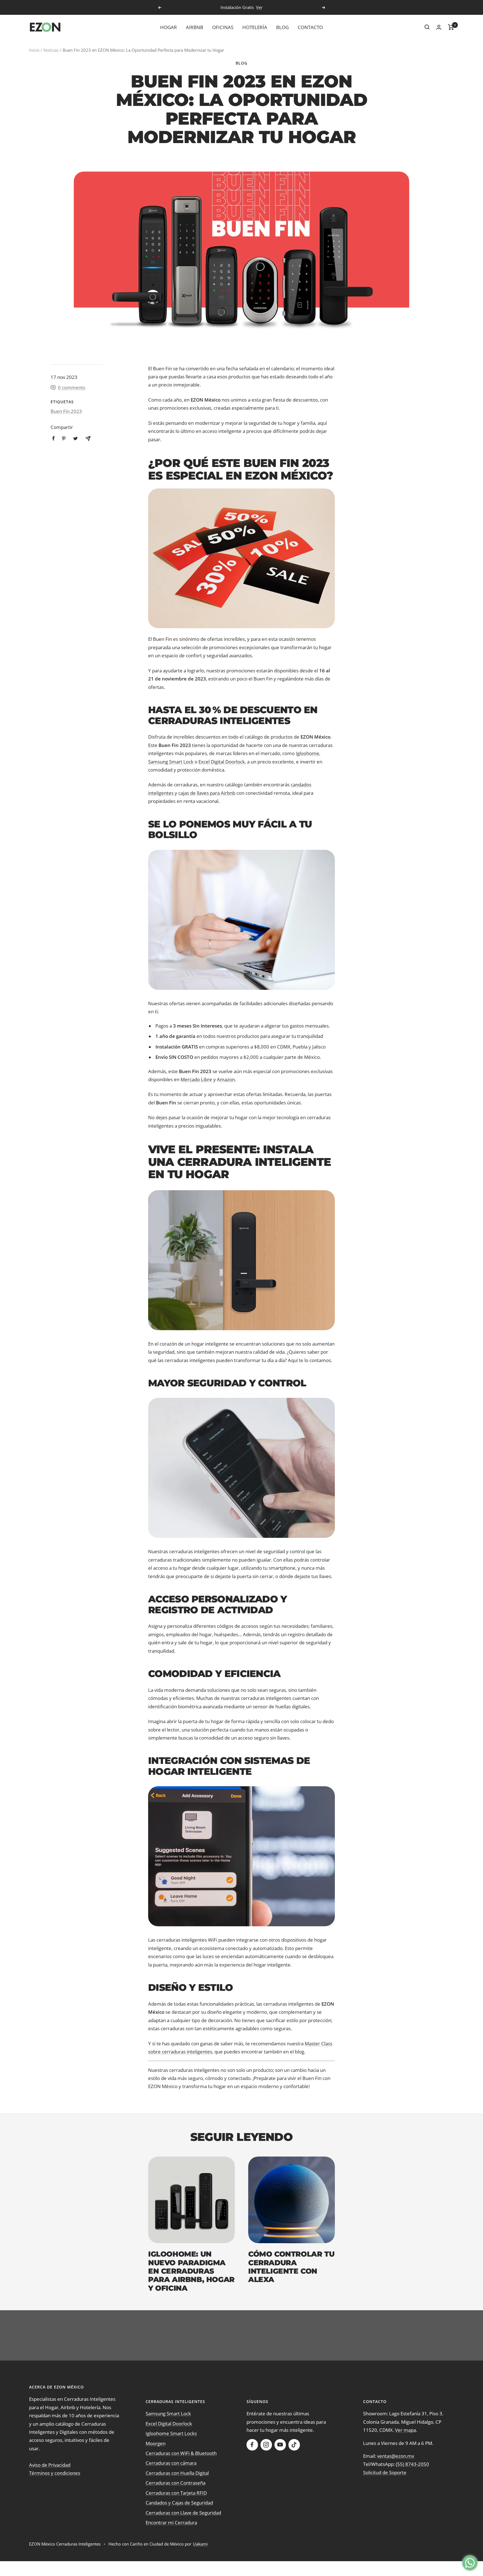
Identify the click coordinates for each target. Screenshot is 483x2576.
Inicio (34, 50)
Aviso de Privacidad (50, 2465)
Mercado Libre (196, 1079)
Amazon (226, 1079)
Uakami (200, 2544)
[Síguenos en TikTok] (294, 2445)
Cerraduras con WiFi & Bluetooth (181, 2453)
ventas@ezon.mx (396, 2456)
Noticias (51, 50)
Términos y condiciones (55, 2473)
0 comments (72, 387)
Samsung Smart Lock (171, 762)
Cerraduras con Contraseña (176, 2483)
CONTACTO (310, 27)
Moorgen (156, 2443)
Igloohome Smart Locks (171, 2433)
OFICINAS (223, 27)
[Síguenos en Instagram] (266, 2445)
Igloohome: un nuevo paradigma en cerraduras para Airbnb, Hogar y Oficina (191, 2271)
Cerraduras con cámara (171, 2463)
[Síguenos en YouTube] (280, 2445)
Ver (259, 7)
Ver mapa (405, 2430)
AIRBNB (195, 27)
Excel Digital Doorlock (222, 762)
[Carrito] (451, 27)
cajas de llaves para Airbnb (207, 793)
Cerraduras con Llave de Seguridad (183, 2513)
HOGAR (169, 27)
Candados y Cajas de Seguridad (179, 2503)
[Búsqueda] (427, 27)
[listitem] (54, 438)
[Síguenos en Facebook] (252, 2445)
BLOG (282, 27)
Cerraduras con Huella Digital (177, 2473)
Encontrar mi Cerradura (171, 2522)
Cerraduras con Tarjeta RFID (176, 2493)
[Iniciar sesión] (439, 27)
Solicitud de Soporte (385, 2472)
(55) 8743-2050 (412, 2464)
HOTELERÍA (255, 27)
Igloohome (307, 753)
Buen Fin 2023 (66, 411)
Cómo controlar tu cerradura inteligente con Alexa (291, 2267)
